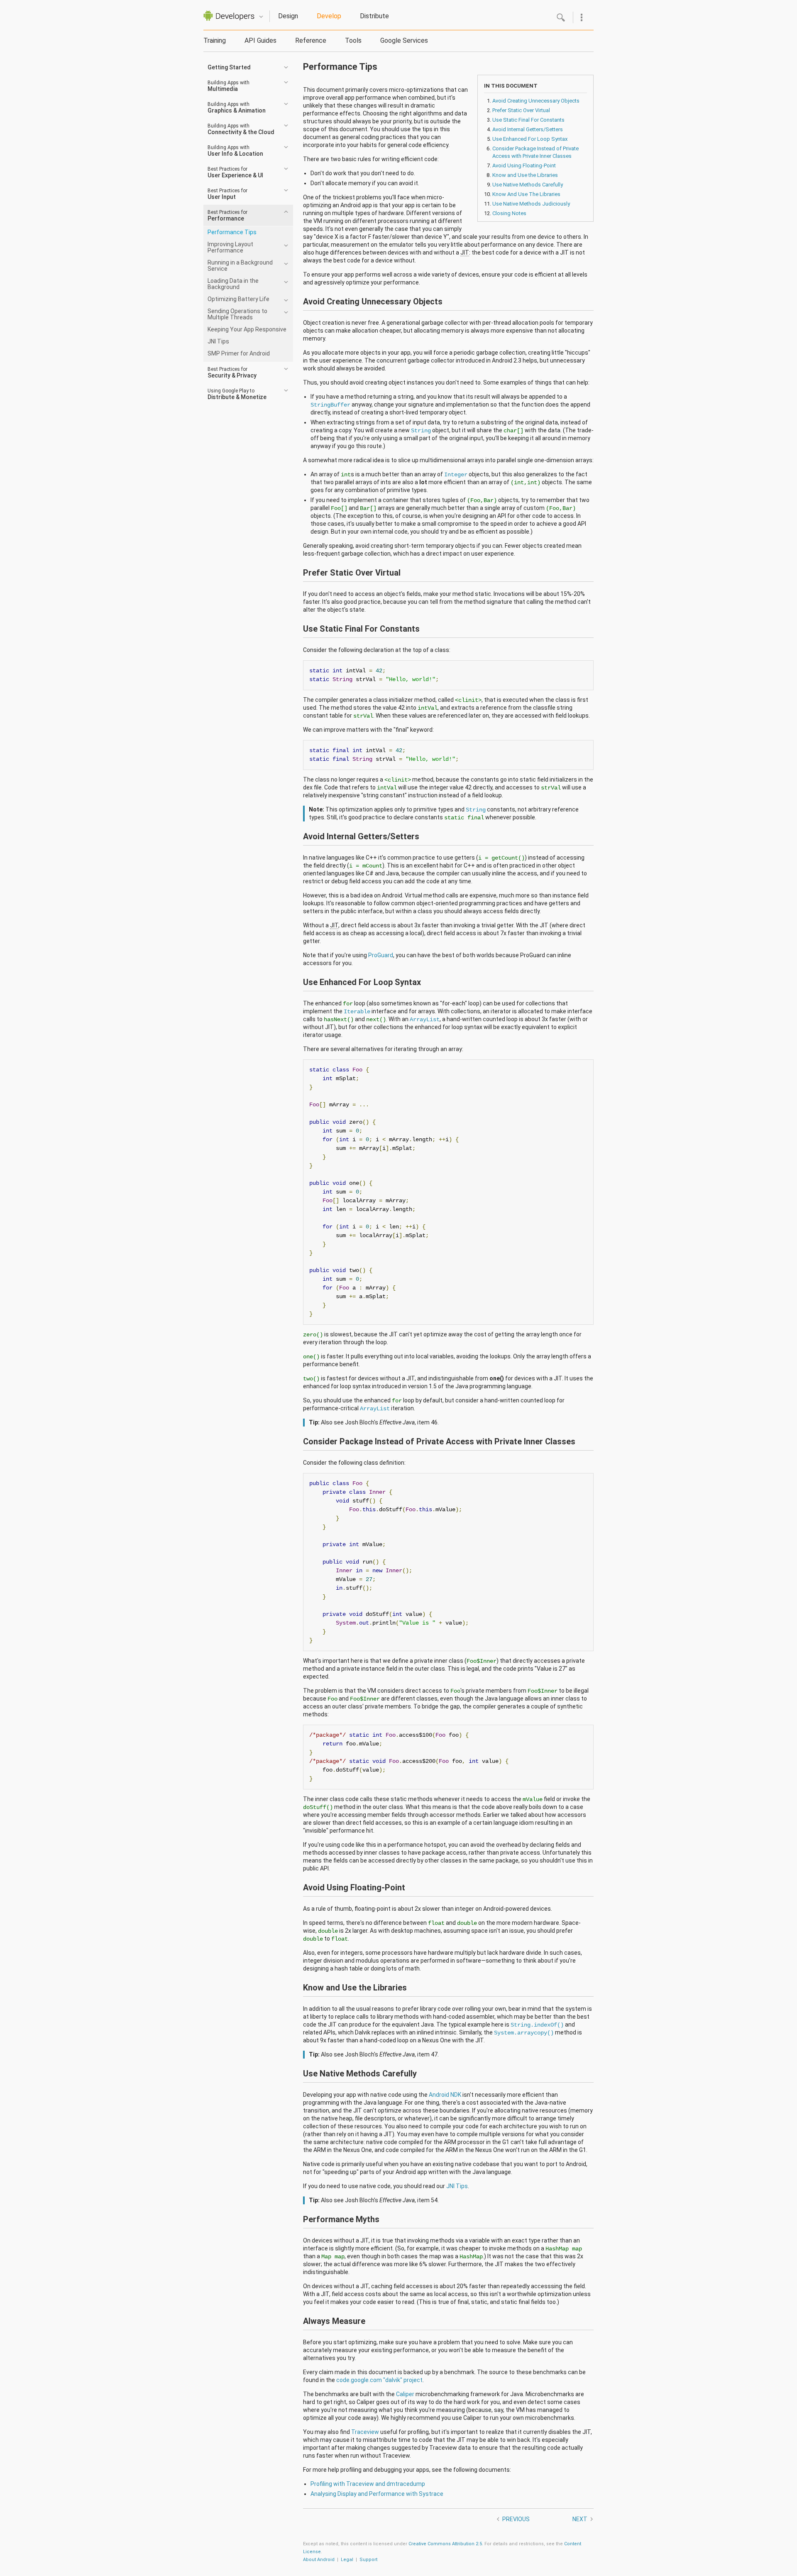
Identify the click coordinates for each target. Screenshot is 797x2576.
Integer (456, 475)
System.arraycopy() (524, 2033)
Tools (353, 40)
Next (580, 2519)
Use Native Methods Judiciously (531, 204)
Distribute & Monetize (237, 394)
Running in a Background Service (240, 266)
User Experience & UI (235, 172)
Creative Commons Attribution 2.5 (445, 2544)
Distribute (374, 16)
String (421, 431)
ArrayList (425, 1020)
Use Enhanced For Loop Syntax (530, 139)
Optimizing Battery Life (238, 299)
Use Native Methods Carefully (528, 185)
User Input (227, 194)
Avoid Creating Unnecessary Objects (536, 101)
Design (288, 16)
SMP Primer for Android (239, 353)
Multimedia (229, 86)
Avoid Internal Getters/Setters (528, 129)
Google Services (404, 40)
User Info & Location (235, 151)
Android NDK (445, 2095)
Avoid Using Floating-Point (524, 165)
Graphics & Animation (237, 108)
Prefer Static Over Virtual (521, 110)
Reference (311, 40)
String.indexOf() (537, 2025)
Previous (516, 2519)
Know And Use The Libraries (526, 194)
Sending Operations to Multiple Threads (237, 314)
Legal (347, 2560)
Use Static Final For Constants (528, 120)
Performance (227, 216)
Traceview (365, 2432)
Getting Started (229, 67)
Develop (329, 16)
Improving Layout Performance (230, 247)
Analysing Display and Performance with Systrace (377, 2494)
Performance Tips (232, 232)
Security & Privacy (232, 373)
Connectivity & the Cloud (241, 129)
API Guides (260, 40)
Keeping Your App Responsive (247, 329)
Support (368, 2560)
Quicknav (261, 17)
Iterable (357, 1012)
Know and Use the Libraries (525, 175)
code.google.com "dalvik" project (379, 2380)
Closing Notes (509, 213)
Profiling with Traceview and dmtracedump (368, 2484)
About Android (319, 2560)
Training (215, 40)
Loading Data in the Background (233, 284)
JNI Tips (218, 341)
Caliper (405, 2394)
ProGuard (381, 955)
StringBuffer (330, 405)
